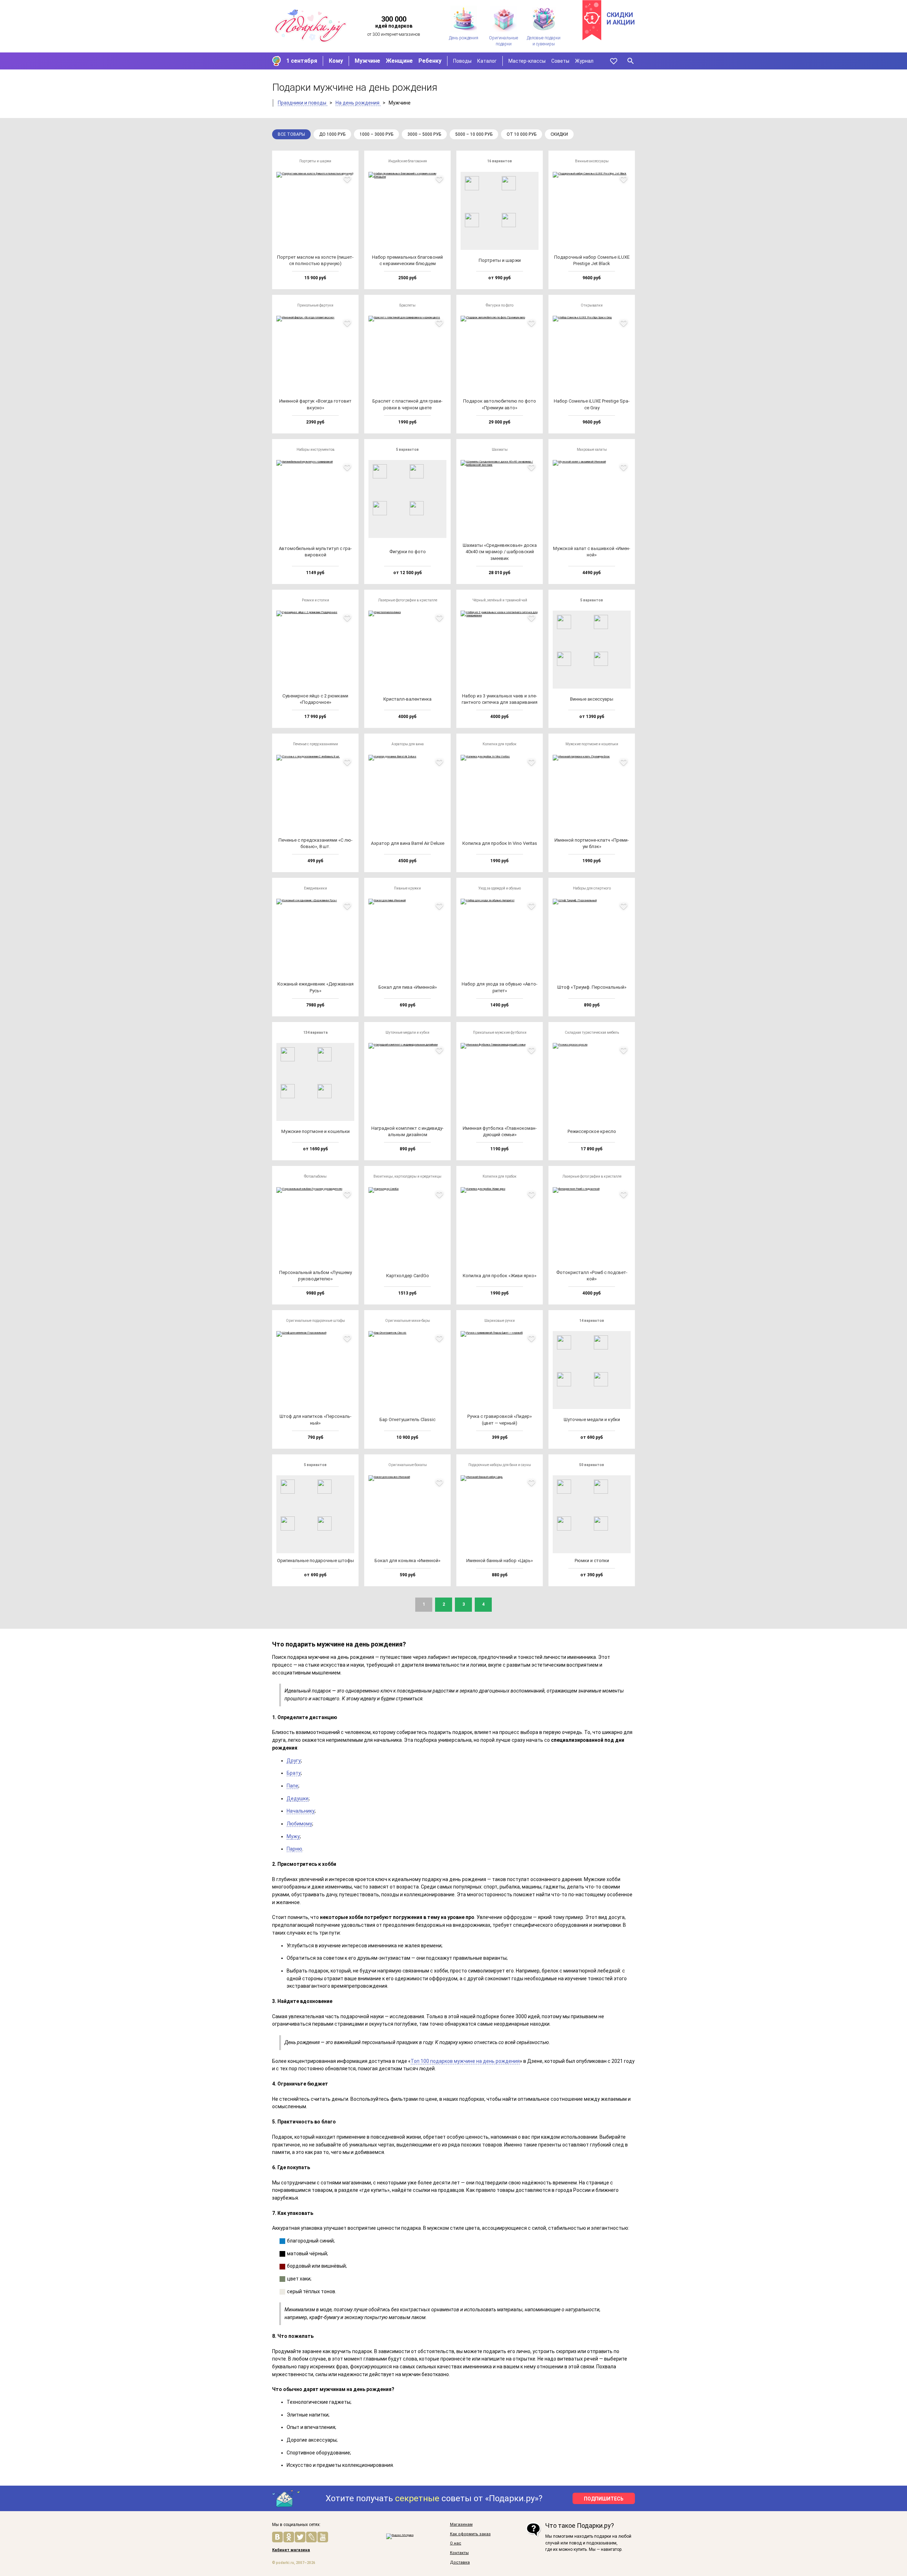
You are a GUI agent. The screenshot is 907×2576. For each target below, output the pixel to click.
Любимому (299, 1824)
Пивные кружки (407, 888)
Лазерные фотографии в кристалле (408, 600)
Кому (336, 61)
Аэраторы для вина (408, 744)
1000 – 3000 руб (376, 134)
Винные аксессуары (592, 161)
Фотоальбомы (315, 1176)
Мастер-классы (527, 61)
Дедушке (298, 1798)
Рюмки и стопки (316, 600)
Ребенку (430, 61)
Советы (560, 61)
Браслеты (407, 305)
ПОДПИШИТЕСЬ (604, 2499)
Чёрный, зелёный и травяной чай (500, 600)
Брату (294, 1773)
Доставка (460, 2563)
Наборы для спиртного (592, 888)
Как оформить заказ (470, 2534)
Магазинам (461, 2525)
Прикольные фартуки (315, 305)
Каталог (487, 61)
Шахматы (500, 450)
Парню (294, 1849)
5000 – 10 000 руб (474, 134)
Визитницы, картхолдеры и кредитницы (407, 1176)
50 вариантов (592, 1465)
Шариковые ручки (500, 1321)
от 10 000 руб (522, 134)
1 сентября (302, 61)
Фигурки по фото (500, 305)
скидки (559, 134)
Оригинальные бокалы (408, 1465)
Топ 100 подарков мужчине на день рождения (465, 2061)
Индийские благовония (408, 161)
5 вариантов (407, 450)
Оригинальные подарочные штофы (316, 1321)
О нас (456, 2543)
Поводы (462, 61)
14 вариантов (592, 1321)
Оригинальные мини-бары (408, 1321)
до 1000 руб (332, 134)
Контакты (459, 2553)
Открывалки (592, 305)
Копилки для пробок (500, 744)
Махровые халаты (592, 450)
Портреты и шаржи (315, 161)
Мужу (293, 1836)
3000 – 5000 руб (424, 134)
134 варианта (316, 1032)
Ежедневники (316, 888)
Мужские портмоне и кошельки (592, 744)
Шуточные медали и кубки (407, 1032)
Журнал (584, 61)
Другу (294, 1761)
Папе (292, 1786)
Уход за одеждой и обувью (500, 888)
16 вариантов (500, 161)
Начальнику (301, 1811)
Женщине (399, 61)
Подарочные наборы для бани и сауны (500, 1465)
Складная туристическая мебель (592, 1032)
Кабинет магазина (291, 2550)
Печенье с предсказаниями (316, 744)
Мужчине (367, 61)
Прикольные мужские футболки (500, 1032)
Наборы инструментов (316, 450)
